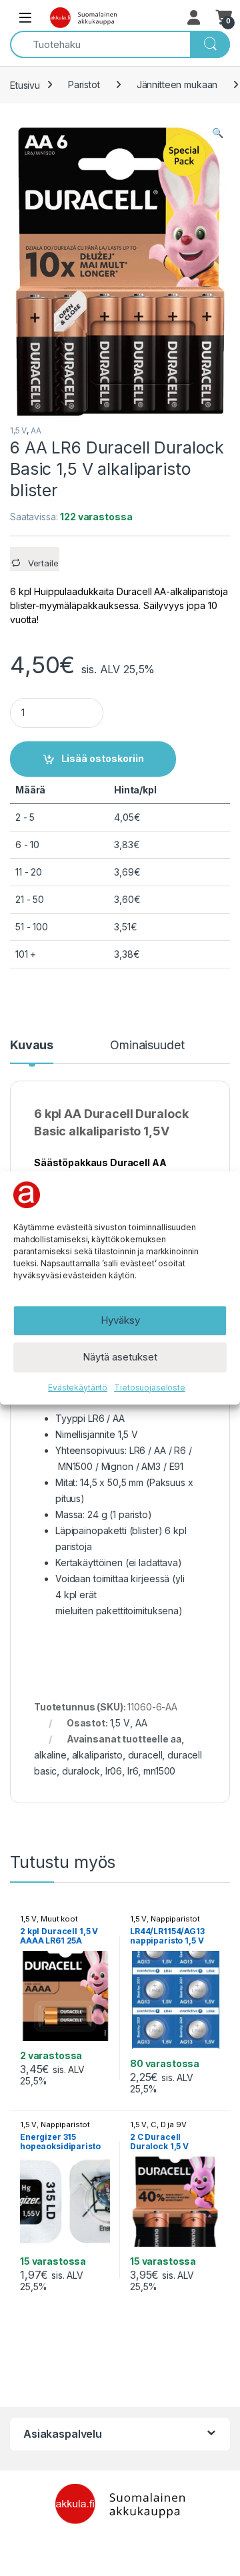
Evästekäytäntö (78, 1388)
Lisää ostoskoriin (103, 758)
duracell (145, 1755)
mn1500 (159, 1771)
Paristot (84, 84)
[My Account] (195, 17)
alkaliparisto (97, 1755)
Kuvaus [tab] (32, 1046)
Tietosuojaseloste (150, 1388)
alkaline (50, 1755)
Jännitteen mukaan (177, 84)
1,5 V (18, 430)
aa (176, 1739)
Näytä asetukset (120, 1357)
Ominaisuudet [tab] (147, 1046)
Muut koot (59, 1919)
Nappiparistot (175, 1919)
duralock (81, 1771)
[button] (218, 133)
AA (36, 430)
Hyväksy (120, 1320)
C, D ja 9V (169, 2125)
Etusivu (25, 84)
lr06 (114, 1771)
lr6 (133, 1771)
